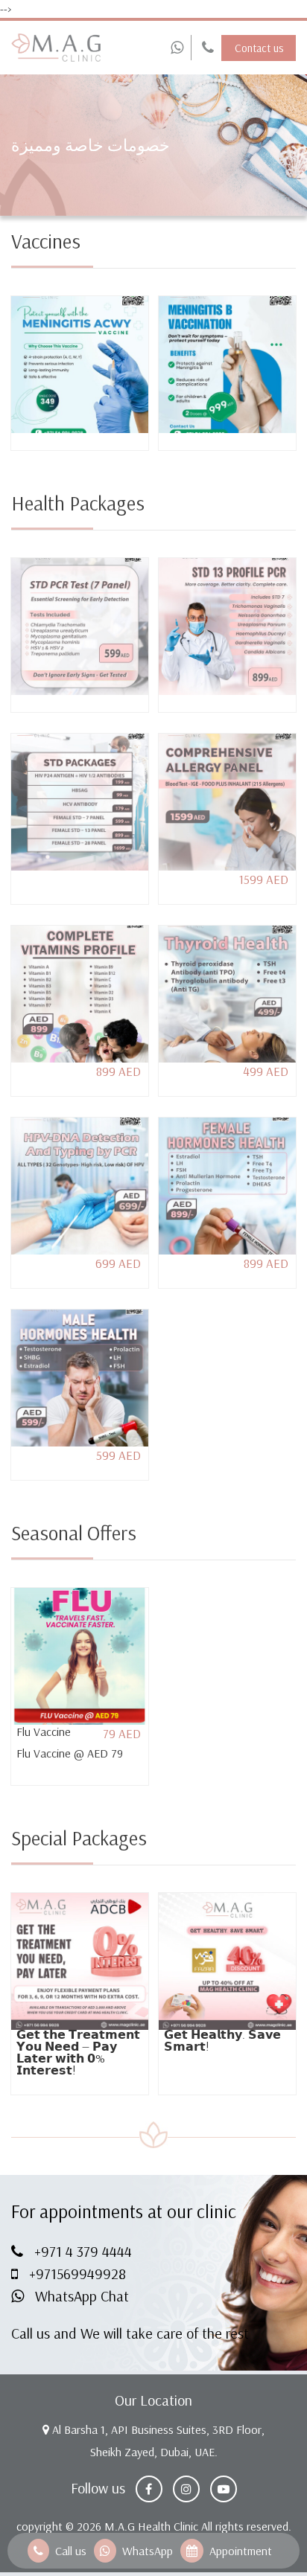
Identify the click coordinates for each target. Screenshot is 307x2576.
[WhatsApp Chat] (176, 48)
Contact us (259, 48)
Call (206, 48)
